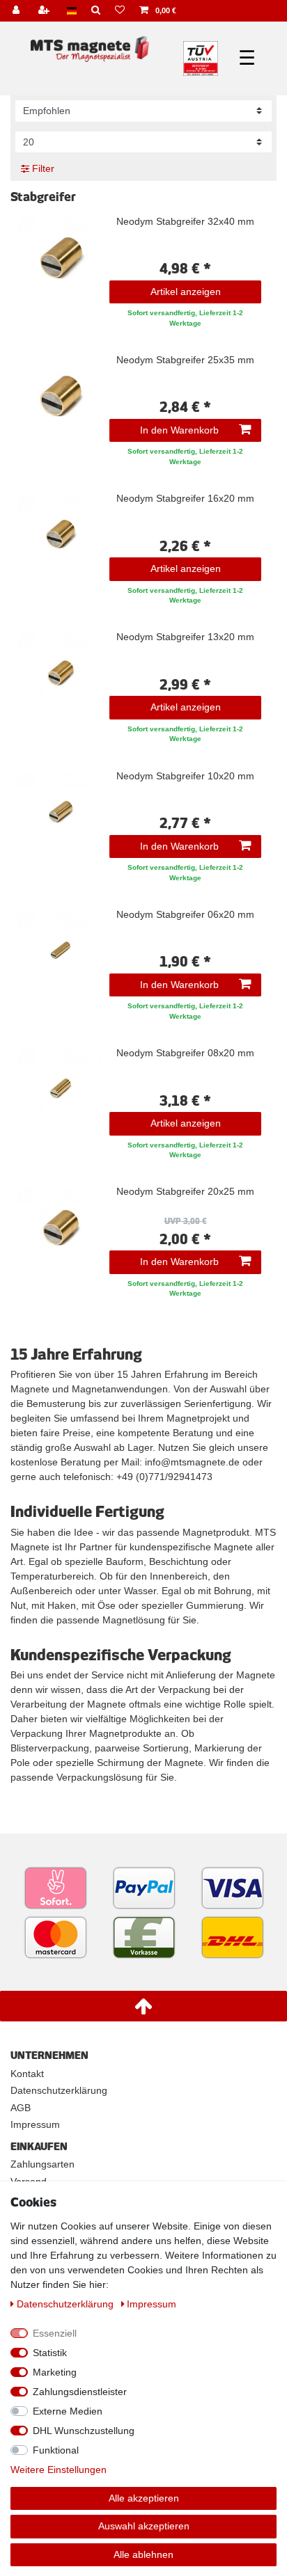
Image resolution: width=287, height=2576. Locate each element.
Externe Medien (68, 2411)
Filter (42, 168)
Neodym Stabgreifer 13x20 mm (185, 637)
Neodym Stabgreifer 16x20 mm (185, 499)
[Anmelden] (17, 11)
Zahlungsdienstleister (80, 2392)
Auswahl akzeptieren (144, 2526)
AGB (21, 2108)
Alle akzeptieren (144, 2498)
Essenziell (55, 2333)
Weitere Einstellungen (59, 2470)
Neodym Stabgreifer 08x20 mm (185, 1053)
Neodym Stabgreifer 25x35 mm (185, 360)
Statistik (50, 2353)
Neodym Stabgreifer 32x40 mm (185, 222)
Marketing (55, 2372)
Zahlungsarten (42, 2164)
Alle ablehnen (143, 2554)
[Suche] (96, 11)
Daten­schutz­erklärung (67, 2304)
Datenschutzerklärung (59, 2090)
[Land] (72, 11)
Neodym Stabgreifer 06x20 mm (185, 915)
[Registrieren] (46, 11)
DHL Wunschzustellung (84, 2431)
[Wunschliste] (120, 11)
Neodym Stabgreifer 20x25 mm (185, 1192)
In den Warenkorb (179, 430)
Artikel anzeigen (186, 292)
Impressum (35, 2124)
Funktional (56, 2450)
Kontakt (27, 2074)
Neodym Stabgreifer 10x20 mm (185, 776)
